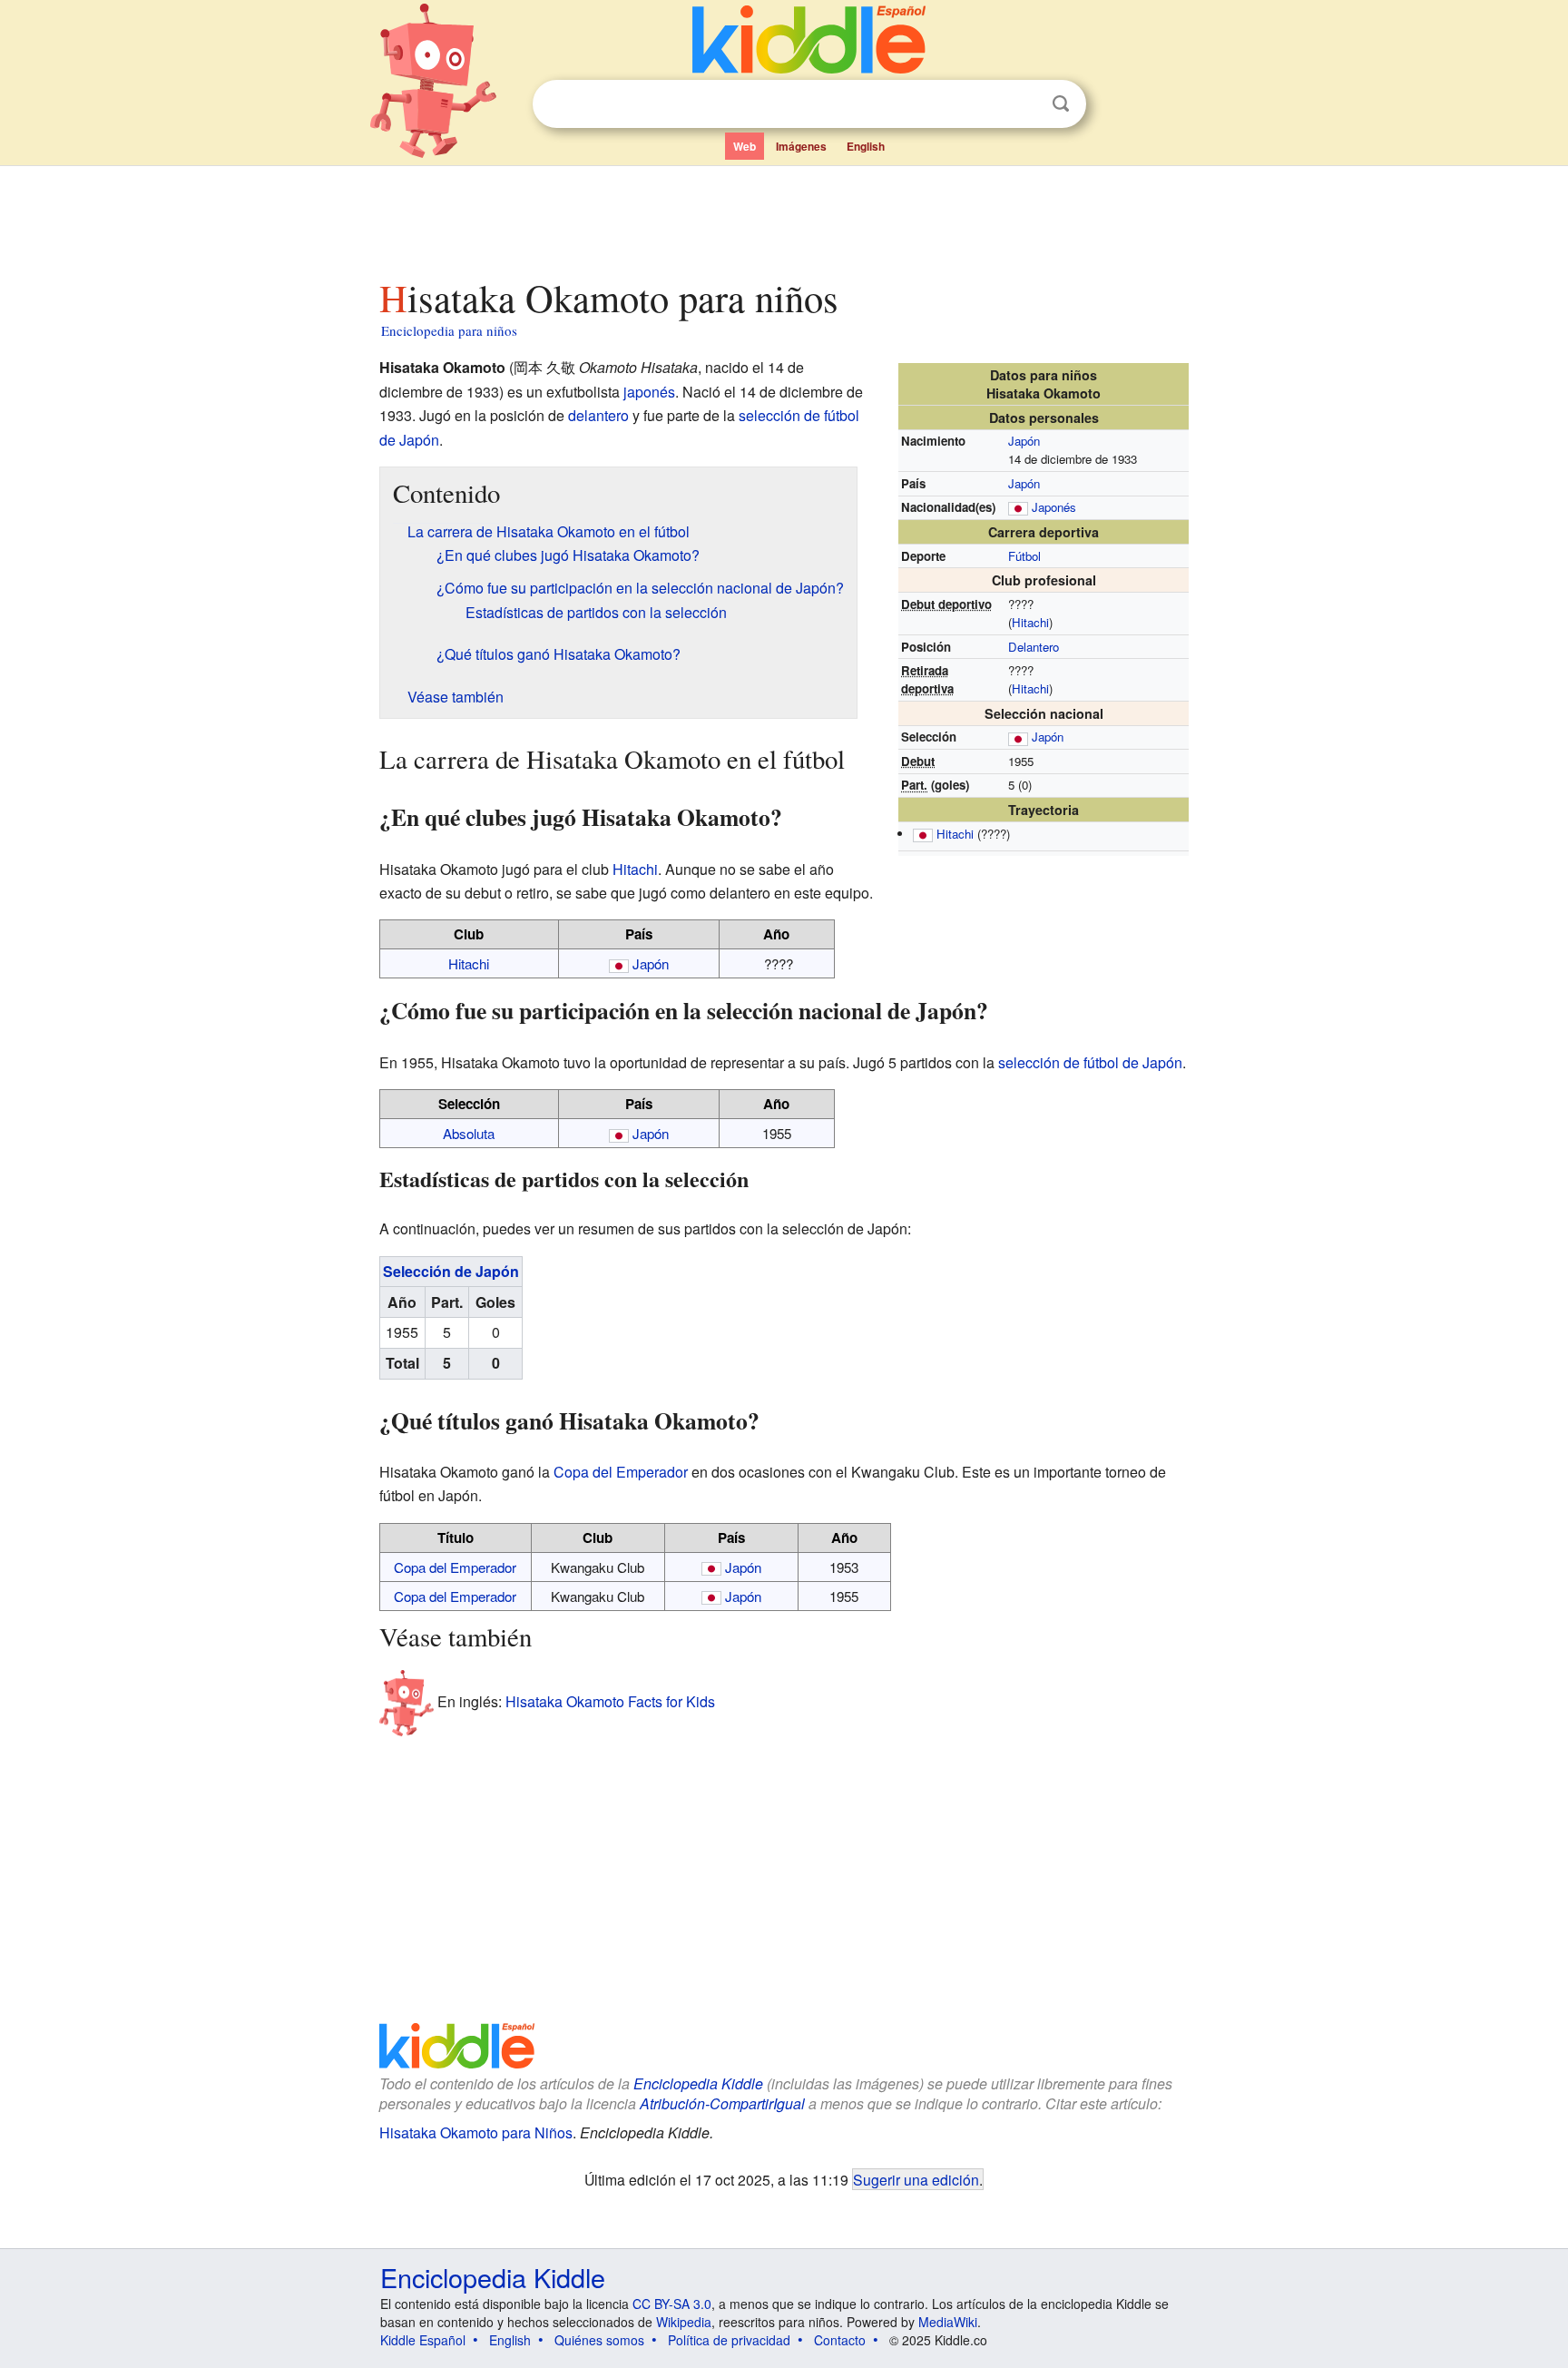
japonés (649, 392)
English (866, 146)
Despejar (1024, 104)
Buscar (1061, 104)
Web (745, 146)
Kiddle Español (423, 2340)
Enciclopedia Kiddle (698, 2083)
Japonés (1054, 507)
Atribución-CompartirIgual (722, 2103)
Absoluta (469, 1133)
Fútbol (1024, 556)
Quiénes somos (599, 2340)
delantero (598, 415)
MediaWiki (948, 2322)
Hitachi (1030, 622)
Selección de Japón (451, 1271)
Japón (1024, 441)
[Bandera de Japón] (1018, 507)
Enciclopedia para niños (449, 330)
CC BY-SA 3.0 (672, 2304)
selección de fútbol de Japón (1090, 1062)
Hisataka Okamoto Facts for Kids (610, 1701)
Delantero (1034, 647)
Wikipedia (684, 2322)
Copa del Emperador (621, 1472)
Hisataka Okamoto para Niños (476, 2132)
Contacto (840, 2340)
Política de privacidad (729, 2340)
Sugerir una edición (916, 2179)
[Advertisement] (783, 217)
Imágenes (801, 146)
